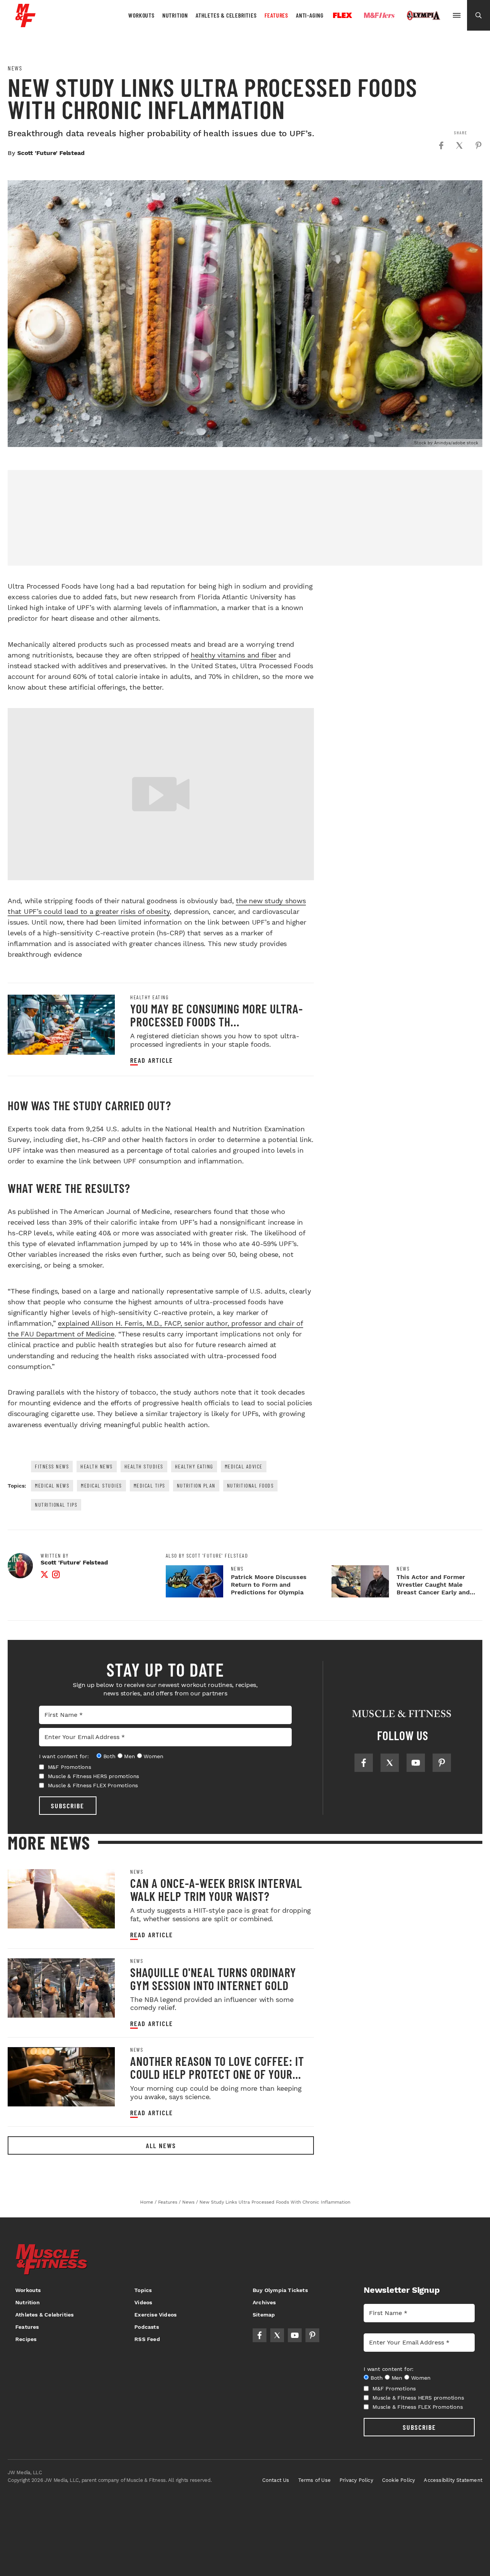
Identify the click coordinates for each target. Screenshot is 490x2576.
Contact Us (276, 2480)
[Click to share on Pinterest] (479, 145)
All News (161, 2145)
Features (276, 15)
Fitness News (52, 1466)
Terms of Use (314, 2480)
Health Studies (144, 1466)
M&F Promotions (69, 1767)
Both (109, 1756)
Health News (97, 1466)
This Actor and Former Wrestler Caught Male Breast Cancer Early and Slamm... (433, 1588)
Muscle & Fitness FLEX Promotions (93, 1785)
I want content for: (64, 1756)
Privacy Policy (356, 2480)
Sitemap (264, 2315)
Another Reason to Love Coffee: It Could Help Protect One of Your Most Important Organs (217, 2074)
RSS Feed (147, 2339)
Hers (379, 15)
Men (129, 1756)
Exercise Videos (155, 2315)
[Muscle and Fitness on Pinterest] (442, 1763)
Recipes (26, 2339)
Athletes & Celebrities (226, 15)
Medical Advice (244, 1466)
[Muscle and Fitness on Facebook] (364, 1763)
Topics (143, 2290)
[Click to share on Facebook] (441, 145)
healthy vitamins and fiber (234, 655)
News (15, 68)
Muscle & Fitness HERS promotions (94, 1776)
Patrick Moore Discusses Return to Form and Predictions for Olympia (269, 1585)
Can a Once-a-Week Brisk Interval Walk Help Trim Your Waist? (216, 1889)
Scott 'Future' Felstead (51, 153)
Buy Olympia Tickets (280, 2290)
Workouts (141, 15)
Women (153, 1756)
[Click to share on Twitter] (459, 145)
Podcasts (147, 2327)
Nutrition (175, 15)
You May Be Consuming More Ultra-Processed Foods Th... (216, 1015)
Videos (143, 2302)
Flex (343, 15)
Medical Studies (101, 1485)
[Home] (25, 24)
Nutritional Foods (251, 1485)
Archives (264, 2302)
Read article (152, 1060)
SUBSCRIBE (68, 1806)
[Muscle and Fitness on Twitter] (390, 1763)
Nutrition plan (196, 1485)
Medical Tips (149, 1485)
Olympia (423, 16)
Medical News (52, 1485)
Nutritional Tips (56, 1505)
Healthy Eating (149, 997)
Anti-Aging (310, 15)
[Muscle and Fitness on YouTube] (416, 1763)
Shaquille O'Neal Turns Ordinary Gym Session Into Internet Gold (213, 1979)
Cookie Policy (399, 2480)
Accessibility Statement (453, 2480)
